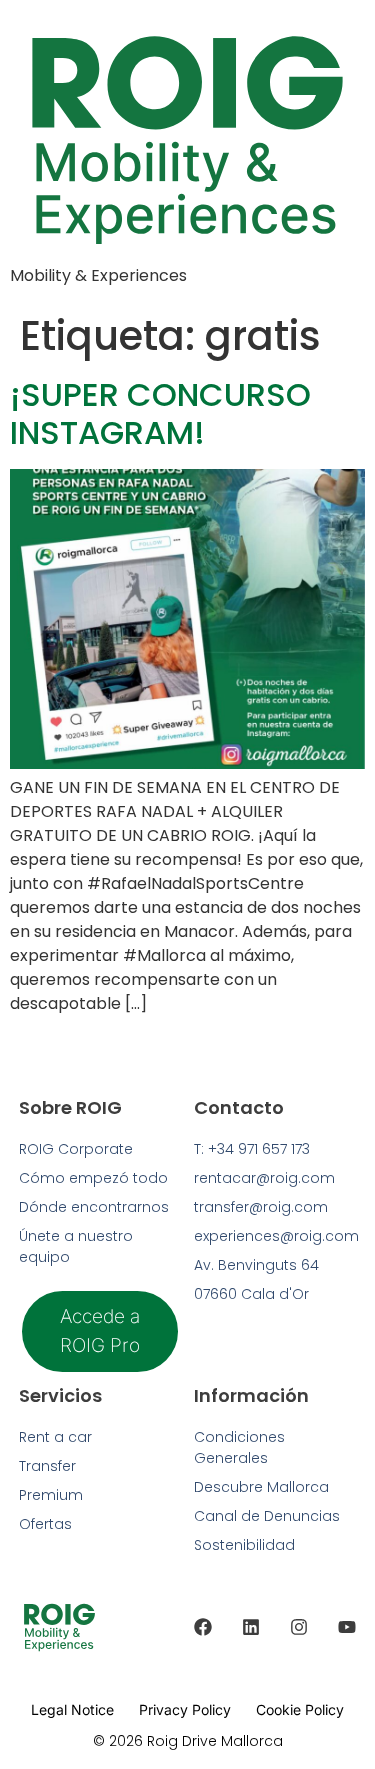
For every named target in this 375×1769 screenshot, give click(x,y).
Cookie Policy (300, 1709)
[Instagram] (299, 1627)
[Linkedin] (251, 1627)
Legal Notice (72, 1709)
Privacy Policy (185, 1709)
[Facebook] (203, 1627)
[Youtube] (347, 1627)
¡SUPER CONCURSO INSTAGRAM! (160, 413)
